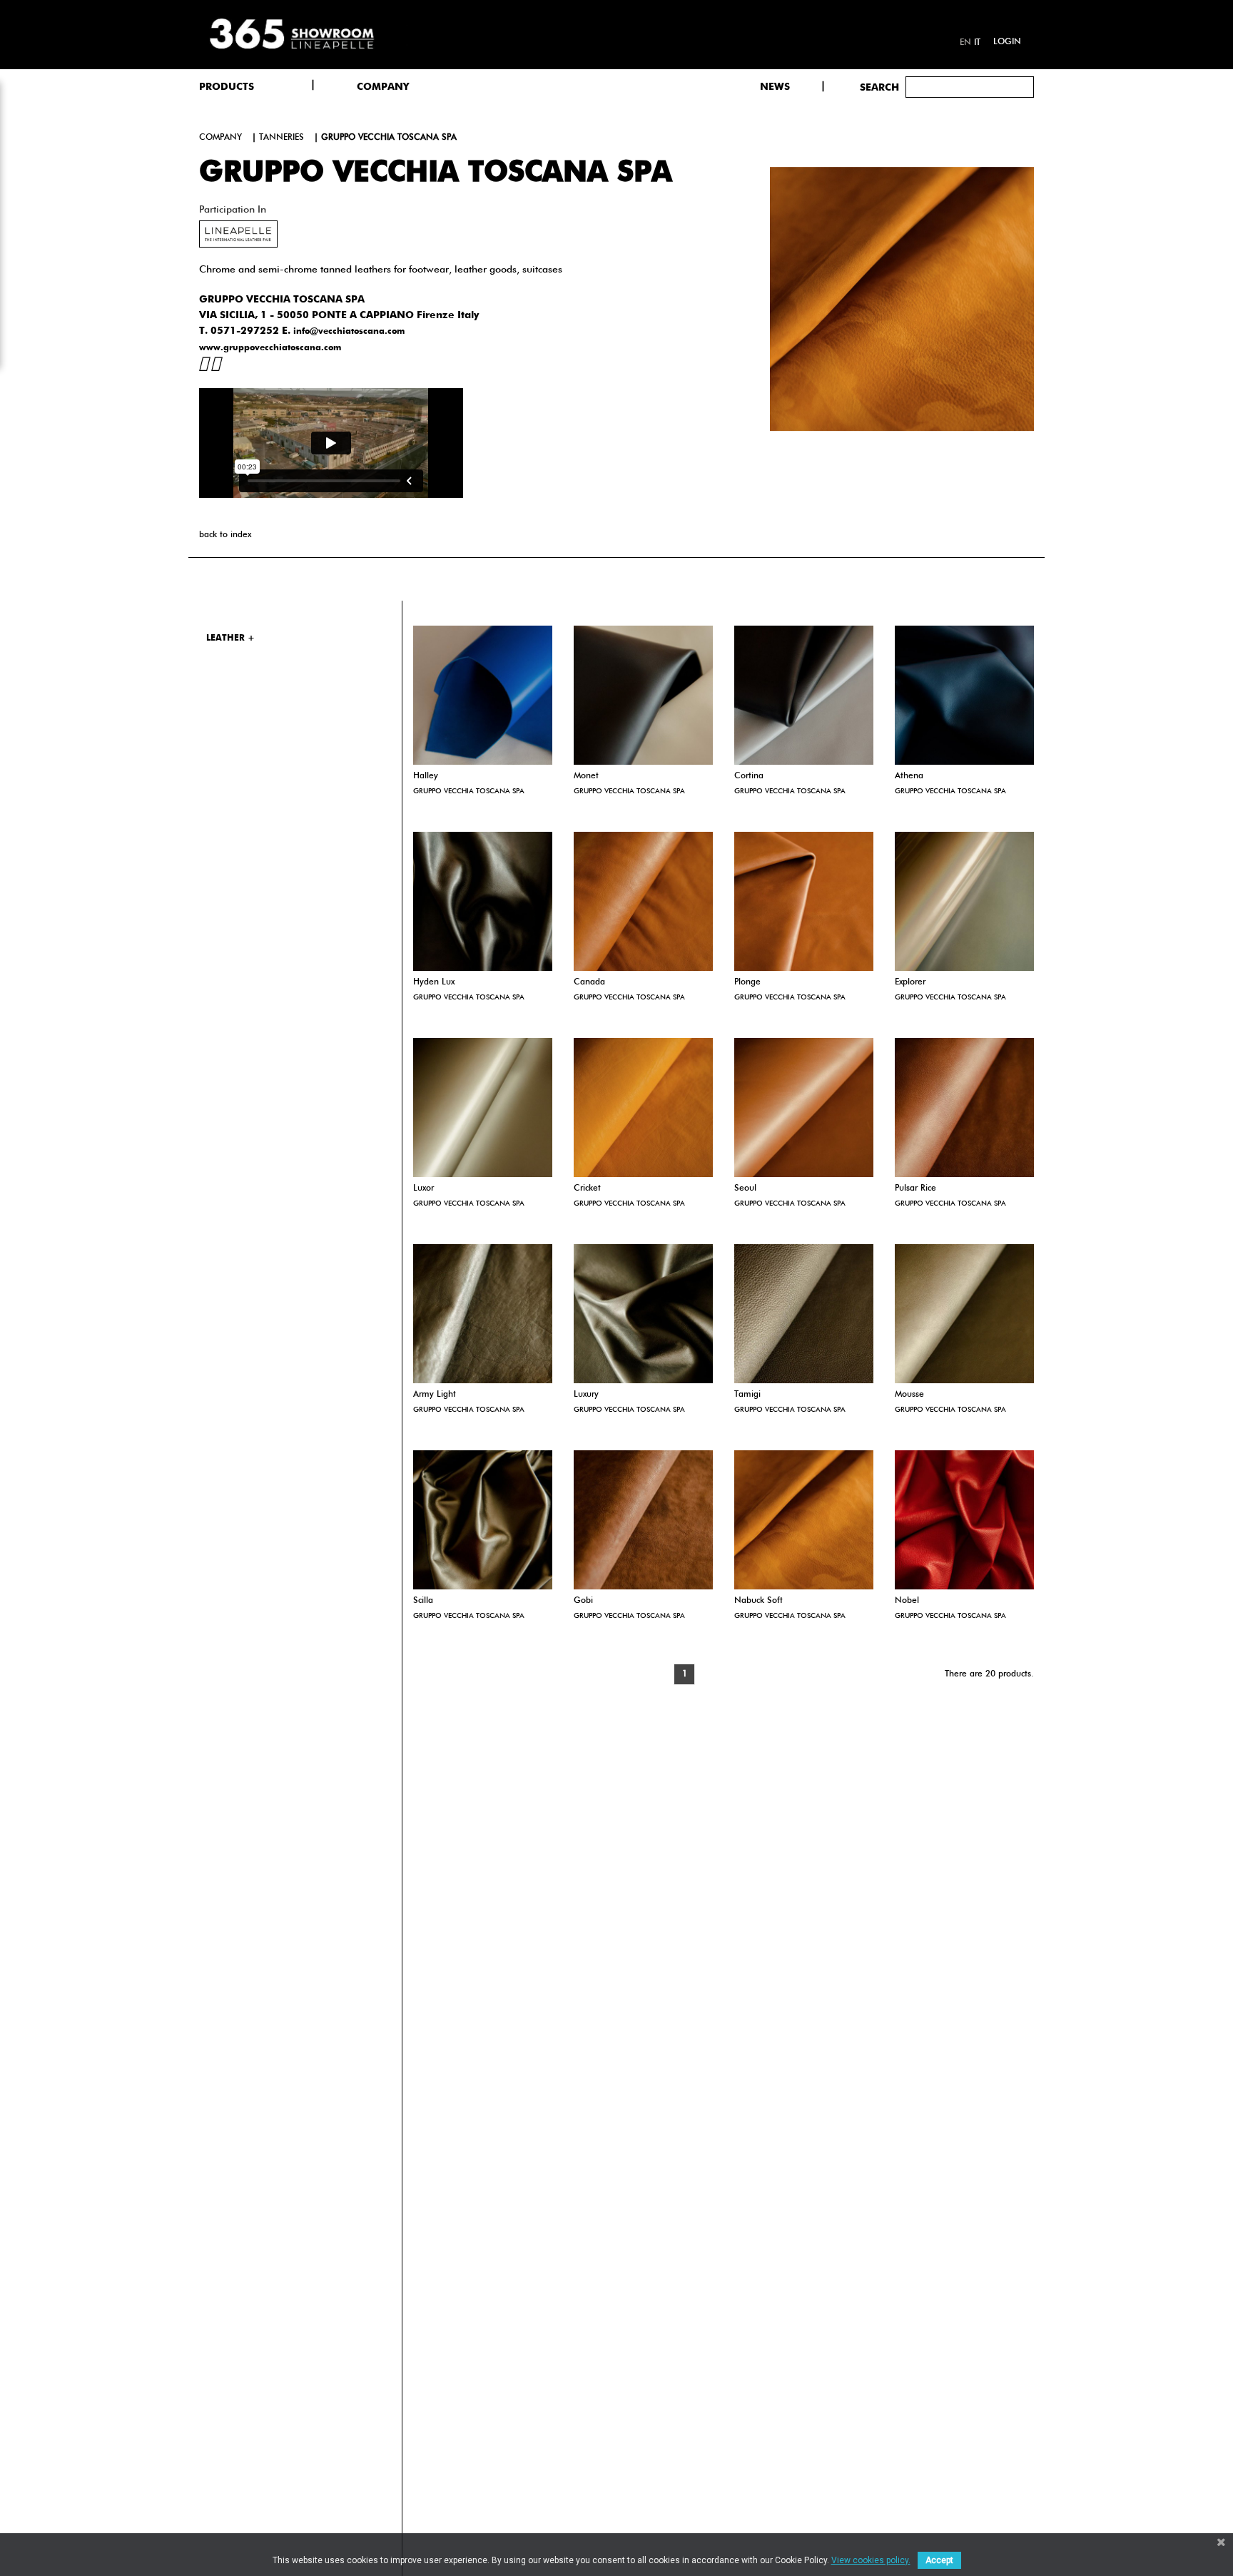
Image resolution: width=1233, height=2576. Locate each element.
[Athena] (964, 695)
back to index (225, 535)
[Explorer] (964, 901)
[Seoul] (804, 1108)
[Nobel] (964, 1520)
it (977, 43)
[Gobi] (643, 1520)
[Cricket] (643, 1108)
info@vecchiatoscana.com (349, 332)
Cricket (587, 1188)
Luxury (586, 1395)
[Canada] (643, 901)
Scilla (423, 1601)
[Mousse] (964, 1314)
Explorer (910, 982)
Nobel (907, 1601)
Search (879, 88)
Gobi (583, 1601)
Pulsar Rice (915, 1188)
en (965, 43)
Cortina (749, 776)
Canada (589, 982)
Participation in (233, 210)
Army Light (435, 1395)
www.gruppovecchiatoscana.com (270, 348)
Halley (426, 776)
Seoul (745, 1188)
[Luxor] (483, 1108)
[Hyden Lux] (483, 901)
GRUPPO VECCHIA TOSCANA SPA (469, 791)
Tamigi (747, 1395)
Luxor (423, 1188)
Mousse (909, 1395)
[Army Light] (483, 1314)
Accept (939, 2560)
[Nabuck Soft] (804, 1520)
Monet (586, 776)
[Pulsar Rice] (964, 1108)
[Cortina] (804, 695)
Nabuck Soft (758, 1601)
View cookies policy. (871, 2560)
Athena (909, 776)
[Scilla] (483, 1520)
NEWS (775, 87)
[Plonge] (804, 901)
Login (1007, 42)
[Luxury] (643, 1314)
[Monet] (643, 695)
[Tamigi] (804, 1314)
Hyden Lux (434, 982)
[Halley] (483, 695)
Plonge (747, 982)
